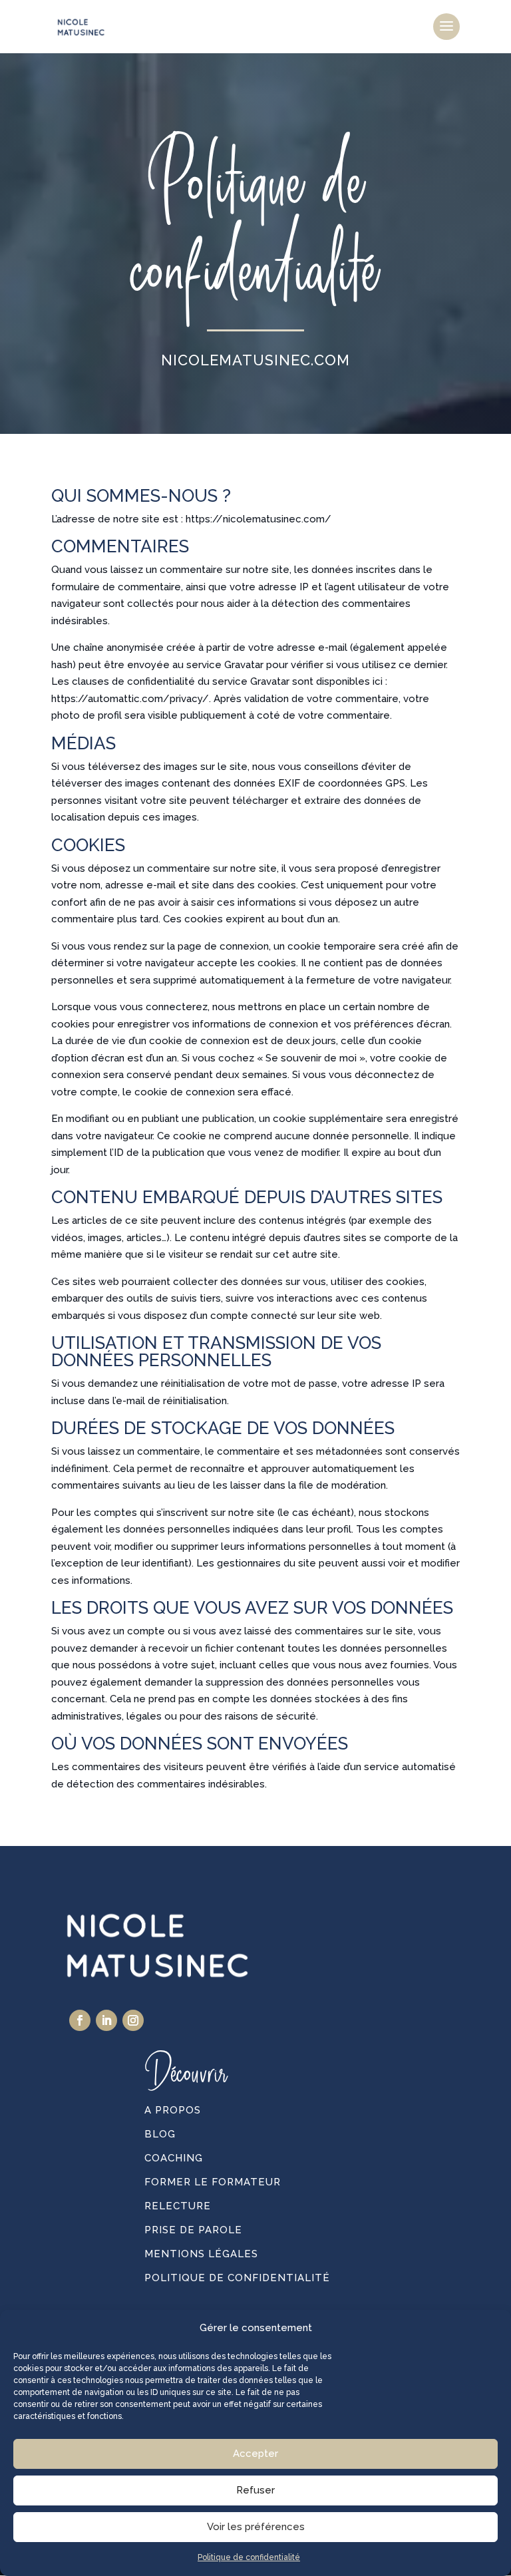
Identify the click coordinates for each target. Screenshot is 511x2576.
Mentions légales (201, 2254)
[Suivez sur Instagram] (133, 2020)
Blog (160, 2134)
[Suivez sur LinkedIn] (106, 2020)
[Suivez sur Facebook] (80, 2020)
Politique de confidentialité (249, 2557)
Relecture (178, 2206)
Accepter (255, 2454)
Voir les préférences (256, 2527)
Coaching (174, 2158)
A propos (173, 2110)
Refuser (255, 2490)
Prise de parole (193, 2230)
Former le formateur (213, 2182)
